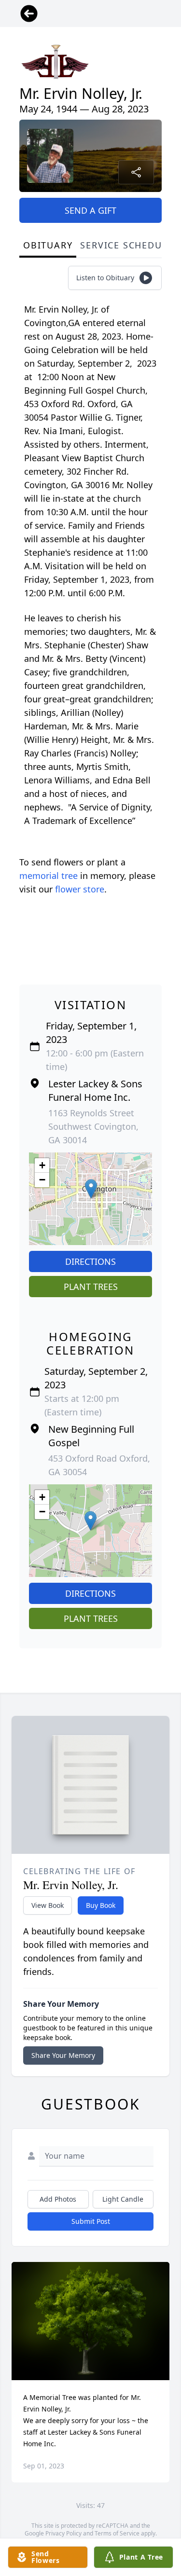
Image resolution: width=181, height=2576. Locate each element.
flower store (80, 889)
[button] (91, 1189)
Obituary (48, 245)
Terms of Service (117, 2533)
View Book (48, 1905)
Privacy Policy (63, 2533)
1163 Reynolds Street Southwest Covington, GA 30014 (93, 1126)
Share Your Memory (63, 2055)
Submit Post (91, 2221)
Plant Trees (91, 1287)
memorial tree (49, 876)
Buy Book (101, 1905)
